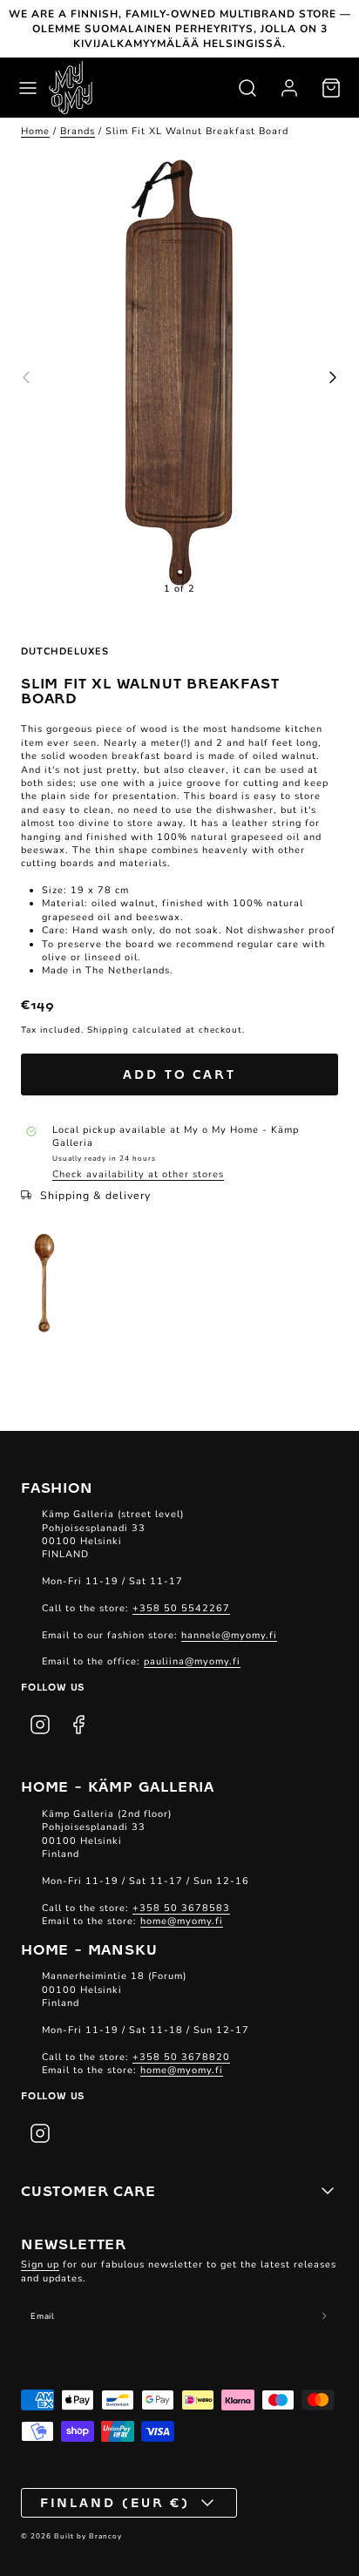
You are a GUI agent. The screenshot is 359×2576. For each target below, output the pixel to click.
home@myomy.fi (182, 1921)
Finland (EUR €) (115, 2502)
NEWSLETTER (74, 2243)
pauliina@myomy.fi (192, 1661)
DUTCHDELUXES (65, 651)
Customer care (88, 2190)
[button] (28, 88)
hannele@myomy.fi (229, 1635)
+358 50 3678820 (181, 2057)
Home (35, 131)
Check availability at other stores (138, 1174)
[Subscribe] (324, 2316)
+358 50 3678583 (181, 1908)
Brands (78, 131)
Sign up (40, 2264)
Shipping (108, 1030)
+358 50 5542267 (181, 1608)
